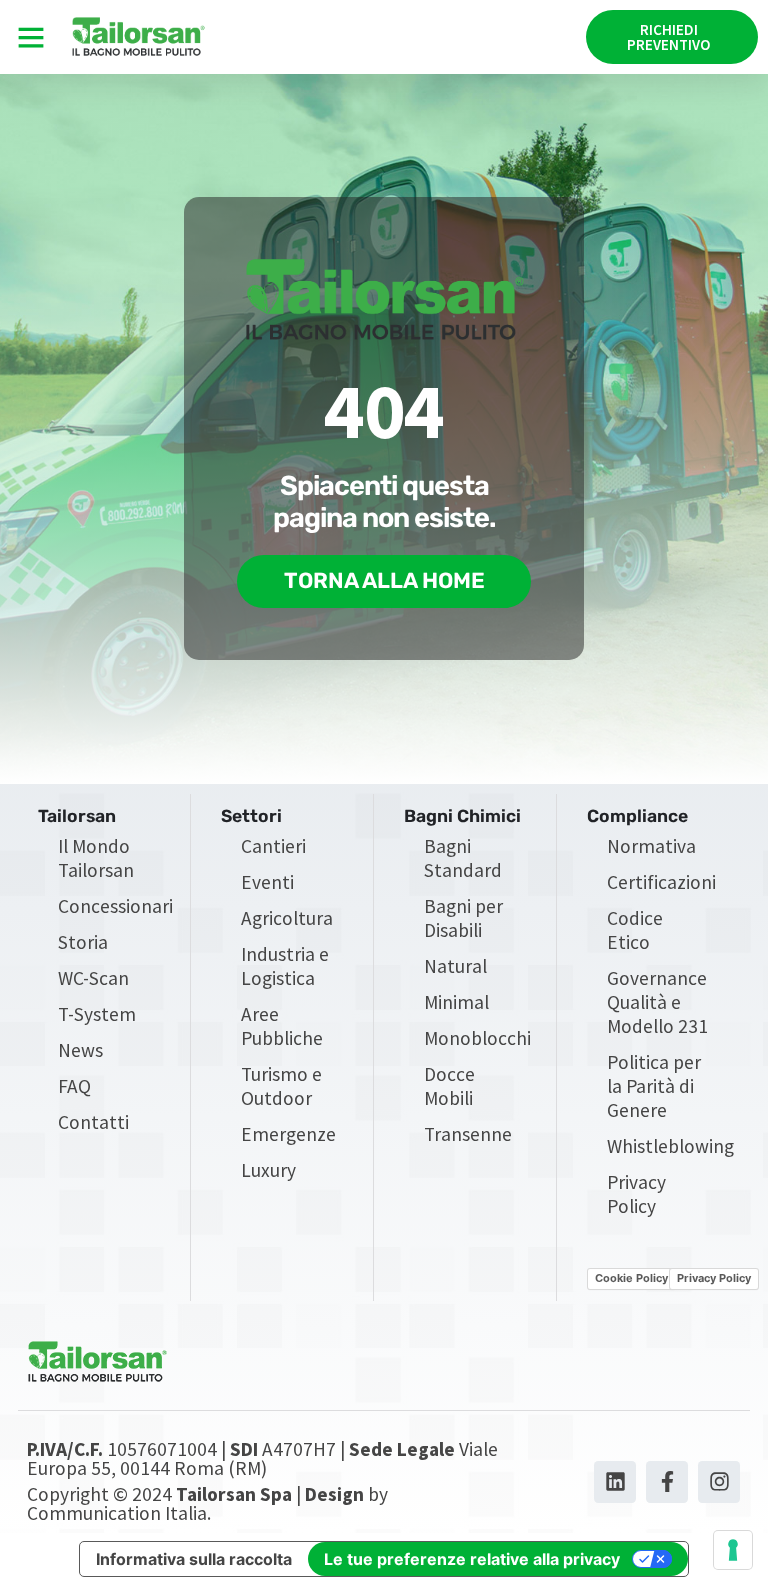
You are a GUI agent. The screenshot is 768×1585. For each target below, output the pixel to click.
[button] (31, 37)
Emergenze (288, 1134)
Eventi (267, 882)
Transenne (468, 1134)
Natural (455, 966)
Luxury (268, 1170)
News (80, 1050)
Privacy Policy (636, 1194)
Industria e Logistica (285, 966)
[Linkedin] (615, 1482)
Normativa (651, 846)
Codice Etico (635, 930)
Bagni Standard (463, 858)
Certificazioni (661, 882)
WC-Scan (93, 978)
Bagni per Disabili (463, 918)
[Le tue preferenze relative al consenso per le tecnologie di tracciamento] (733, 1550)
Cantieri (273, 846)
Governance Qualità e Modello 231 (657, 1002)
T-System (97, 1014)
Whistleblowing (668, 1146)
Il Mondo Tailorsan (96, 858)
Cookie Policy (631, 1278)
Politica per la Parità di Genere (654, 1086)
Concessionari (115, 906)
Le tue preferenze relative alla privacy (472, 1559)
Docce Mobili (449, 1086)
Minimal (456, 1002)
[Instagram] (719, 1482)
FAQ (74, 1086)
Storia (83, 942)
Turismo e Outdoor (281, 1086)
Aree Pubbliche (282, 1026)
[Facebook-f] (667, 1482)
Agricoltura (287, 918)
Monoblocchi (477, 1038)
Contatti (93, 1122)
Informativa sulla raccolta (194, 1559)
